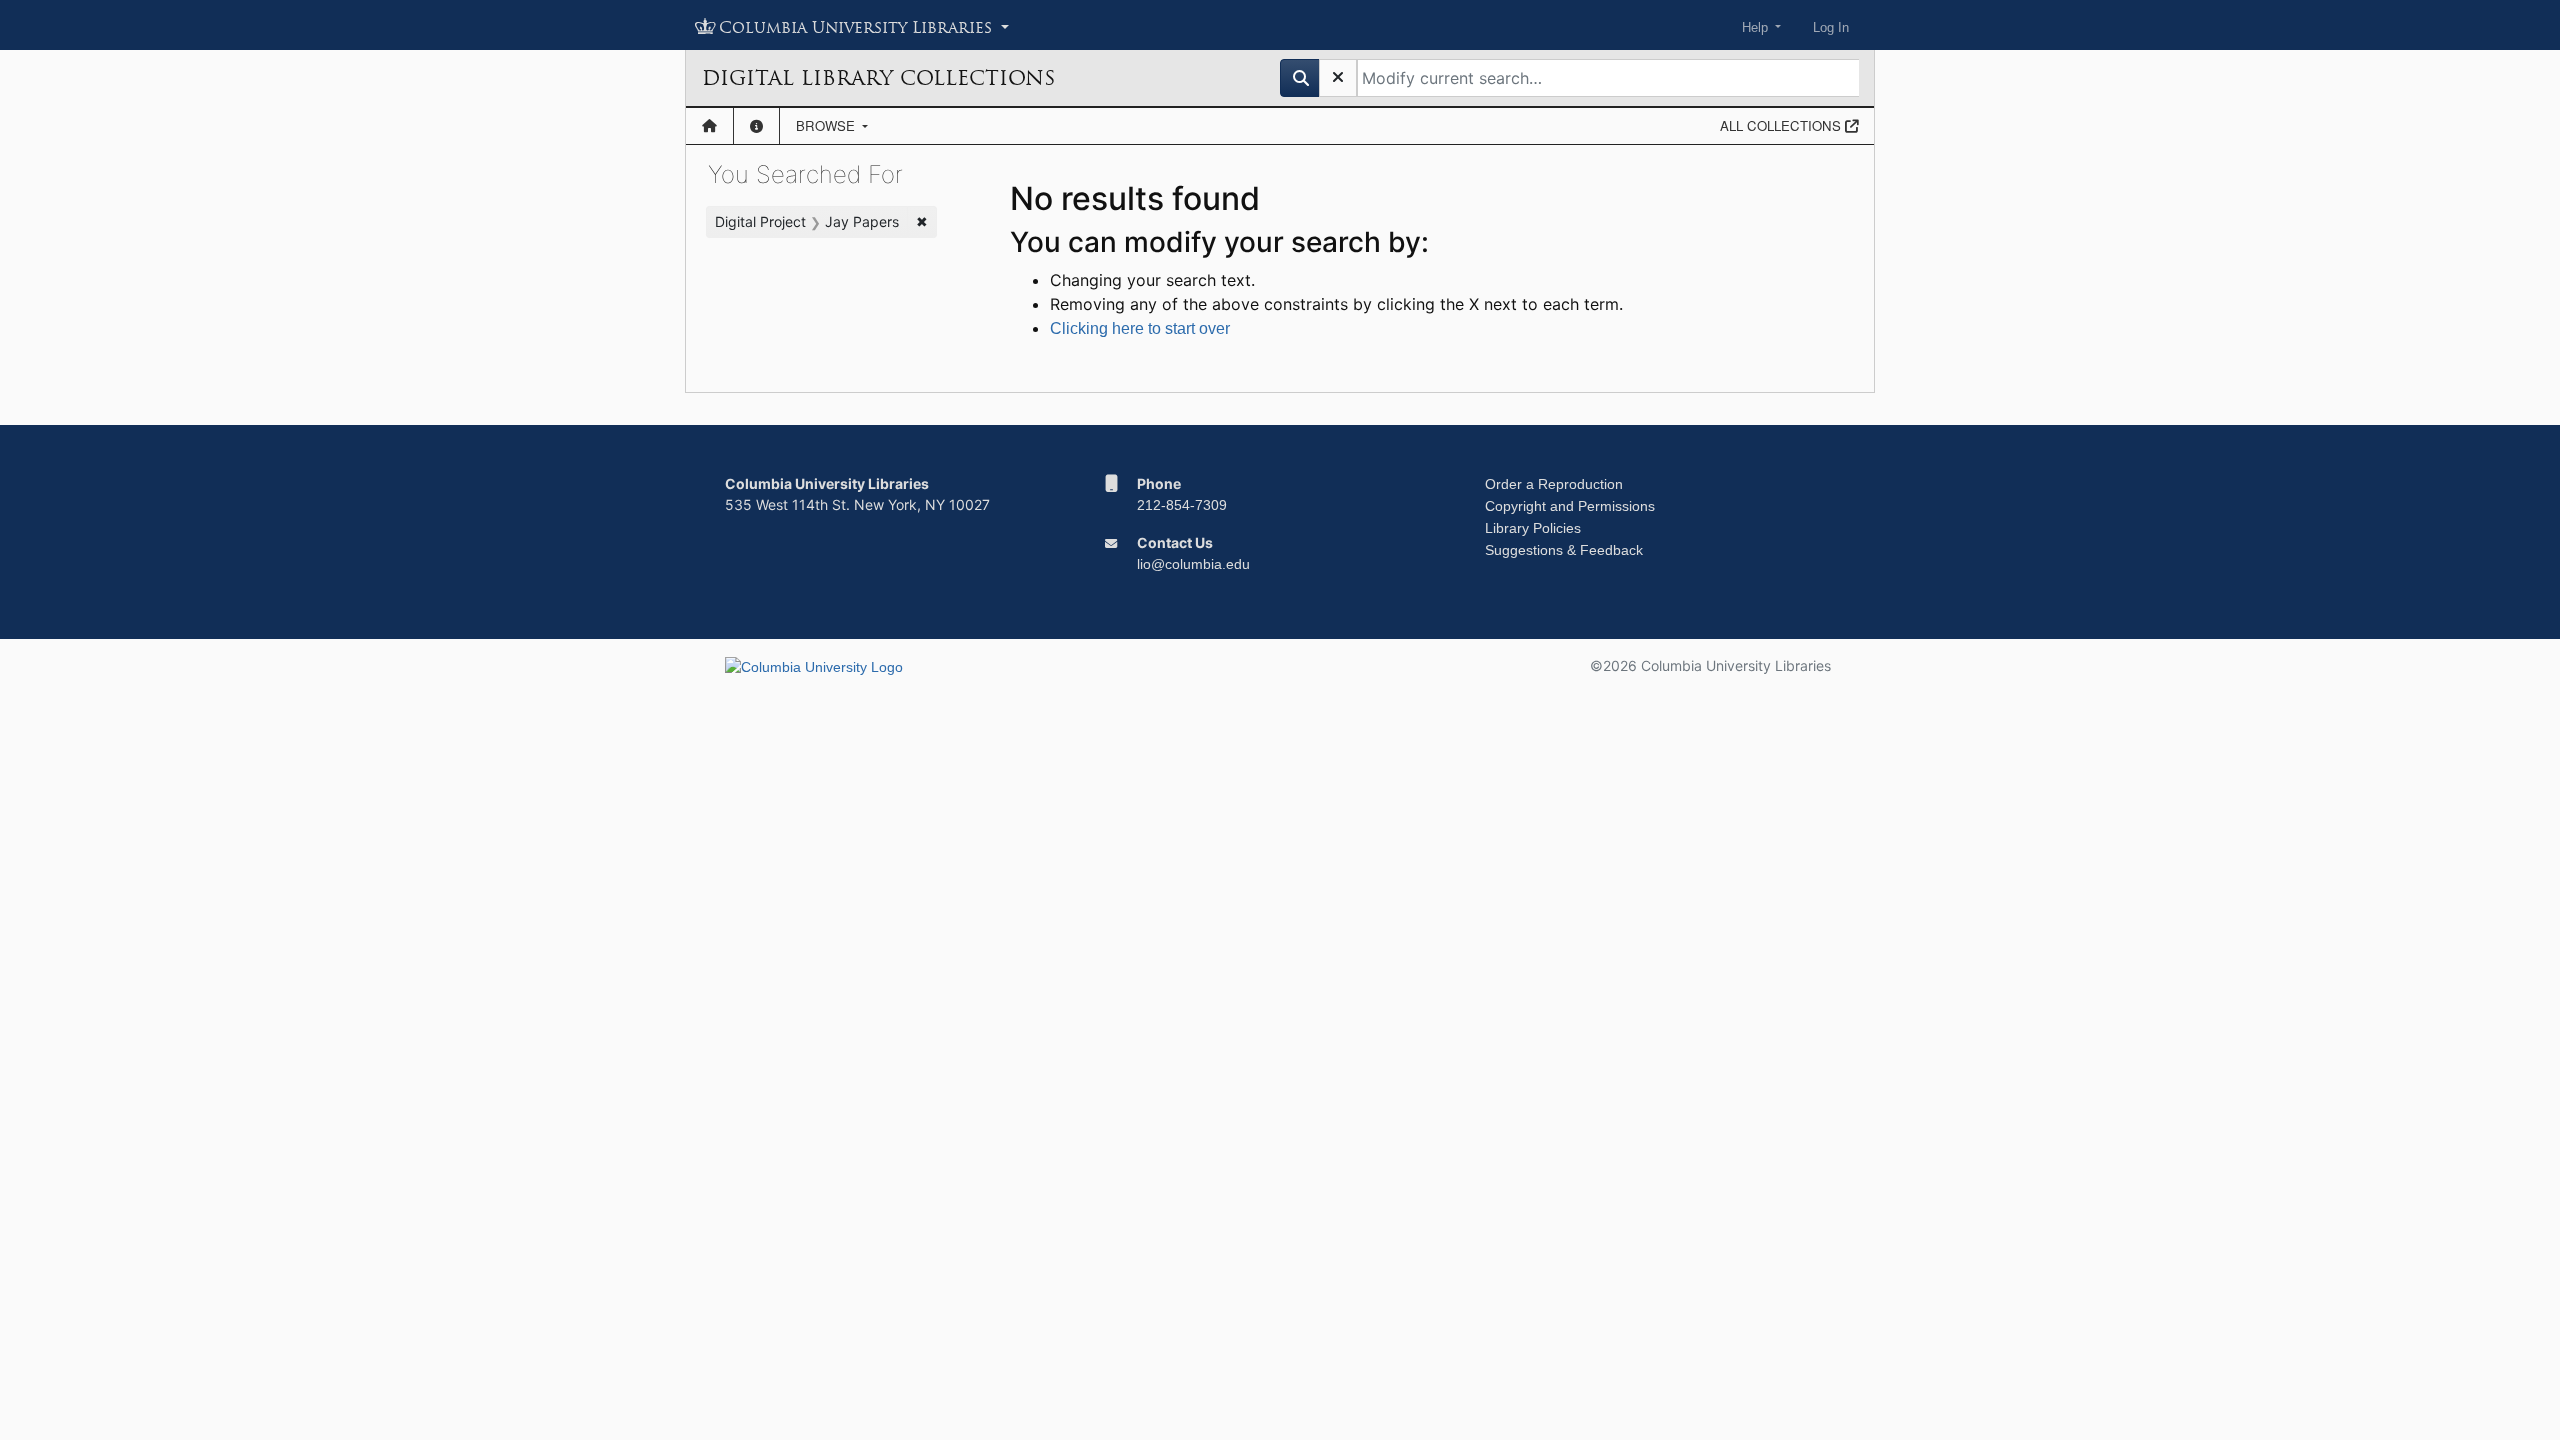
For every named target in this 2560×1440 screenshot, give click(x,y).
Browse (827, 125)
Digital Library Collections (878, 78)
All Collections (1782, 125)
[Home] (709, 126)
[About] (756, 126)
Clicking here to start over (1140, 328)
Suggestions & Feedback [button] (1564, 550)
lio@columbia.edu (1193, 564)
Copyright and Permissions (1570, 506)
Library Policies (1533, 528)
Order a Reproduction (1554, 484)
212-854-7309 (1182, 505)
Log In (1831, 27)
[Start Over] (1338, 78)
